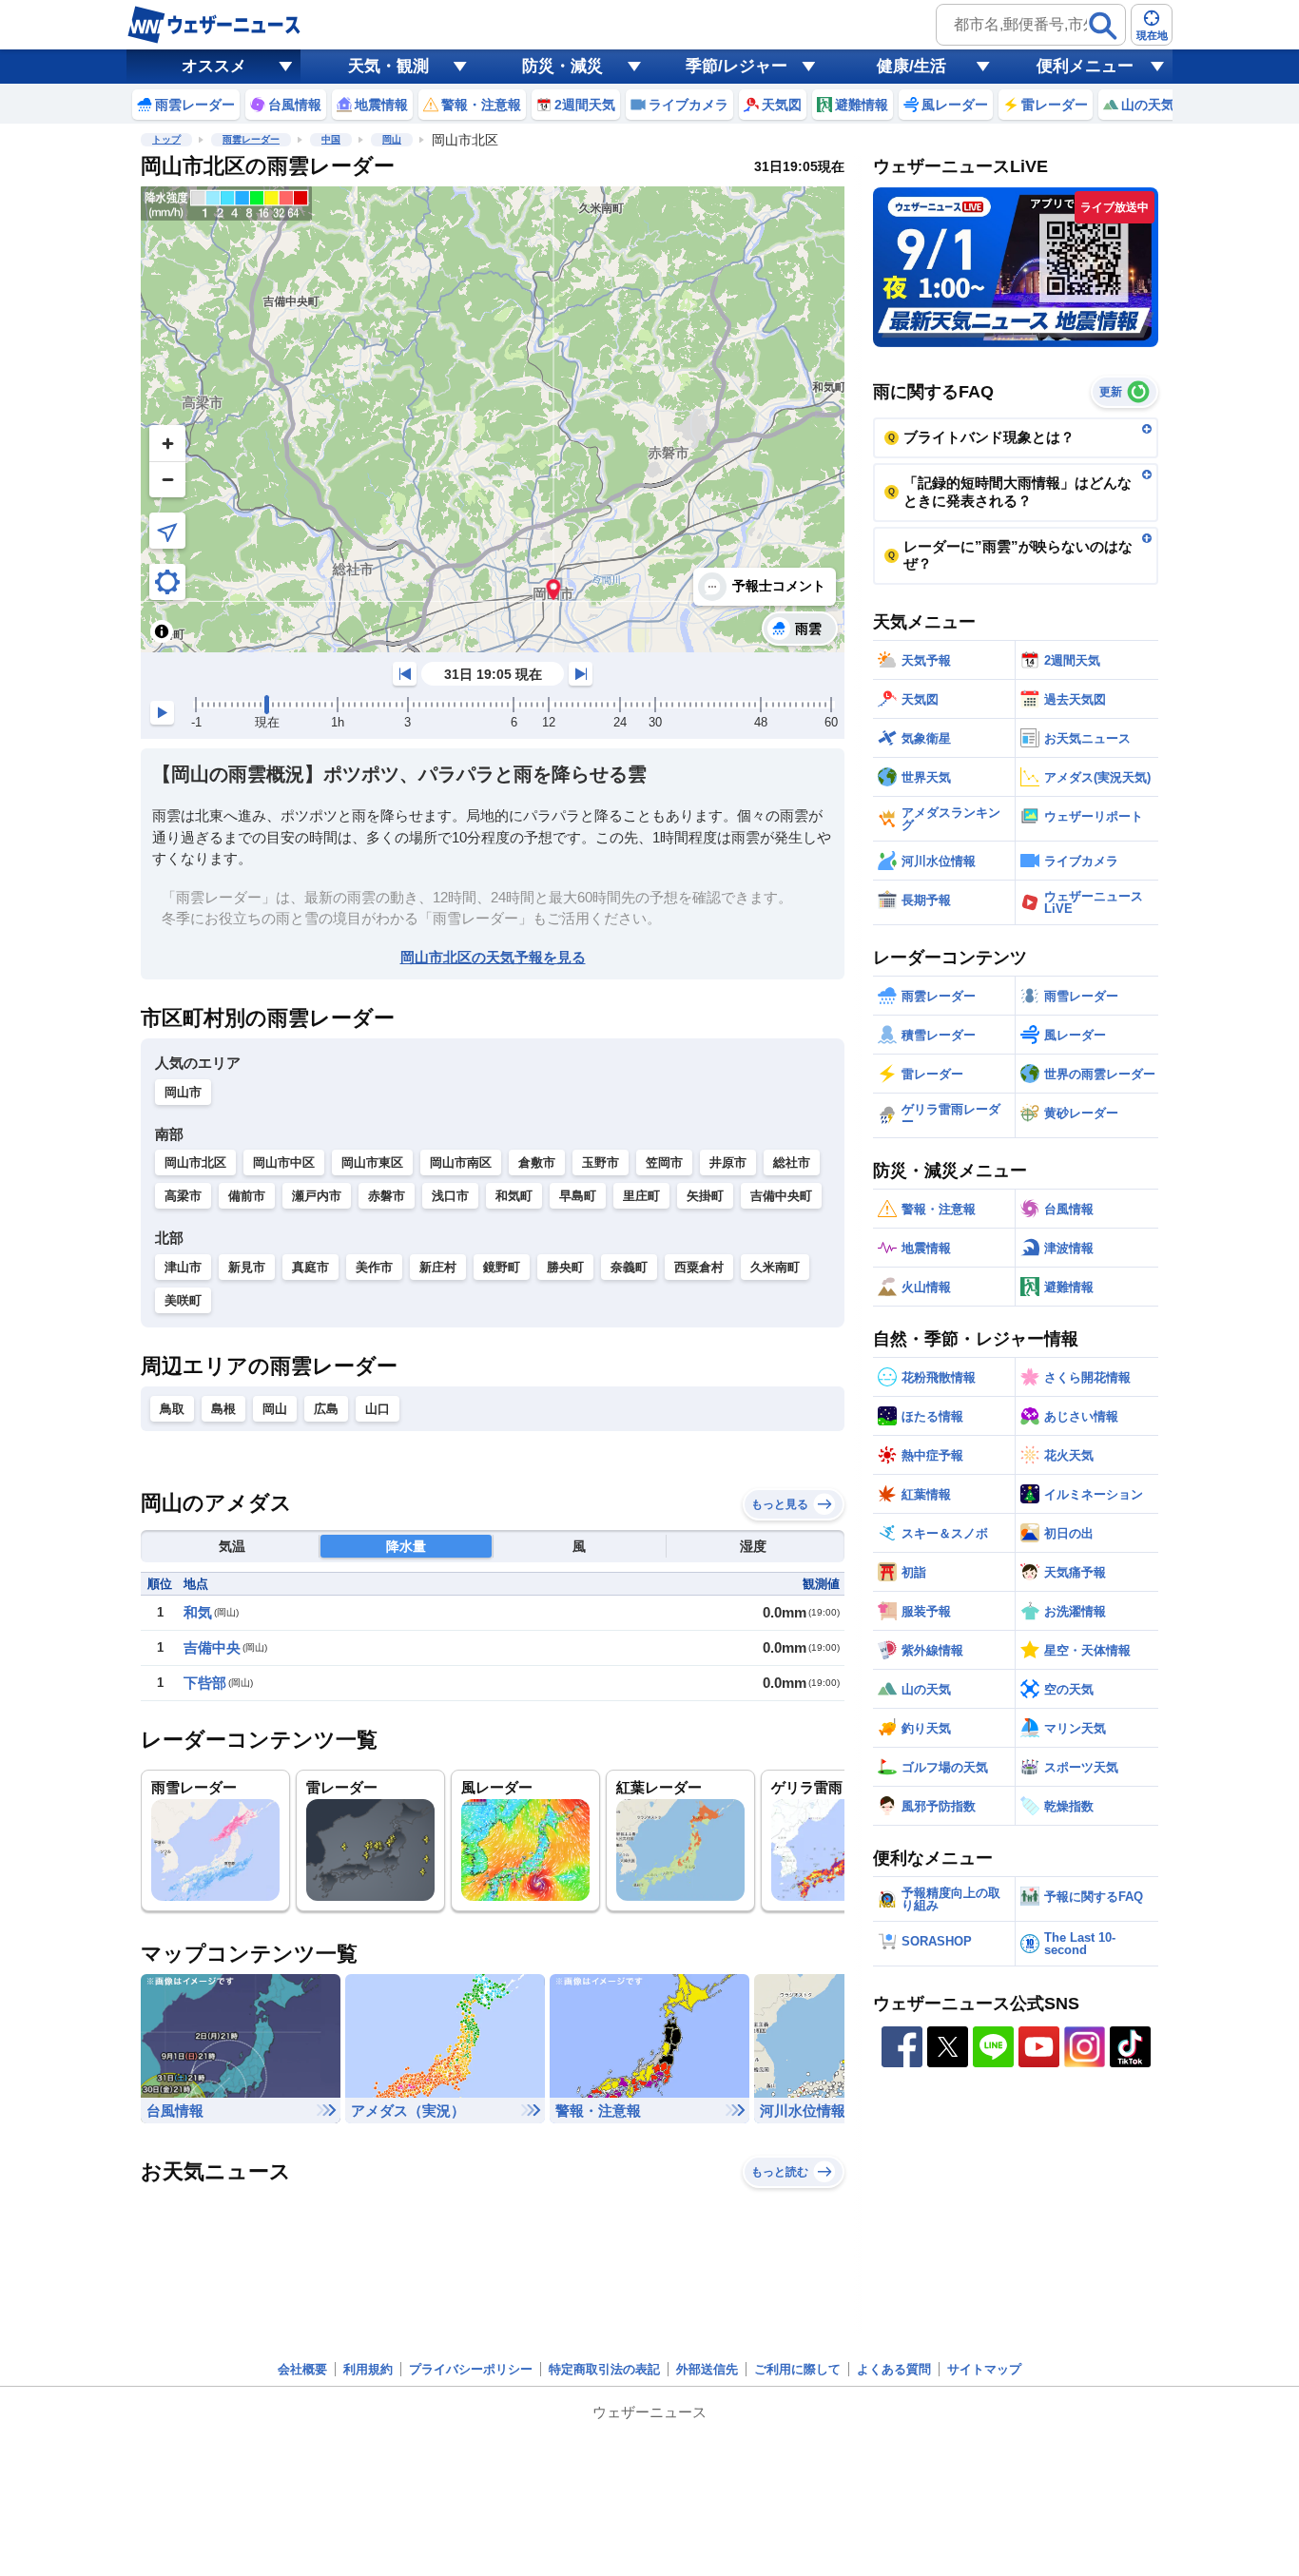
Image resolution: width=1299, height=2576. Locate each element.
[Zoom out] (167, 479)
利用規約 (368, 2369)
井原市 (728, 1162)
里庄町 (641, 1196)
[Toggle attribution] (162, 631)
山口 (378, 1409)
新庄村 (438, 1267)
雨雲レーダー (251, 139)
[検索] (1103, 26)
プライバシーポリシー (471, 2369)
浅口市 (450, 1196)
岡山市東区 (372, 1162)
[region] (493, 419)
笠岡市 (664, 1162)
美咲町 (183, 1300)
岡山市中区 (284, 1162)
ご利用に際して (797, 2369)
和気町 (514, 1196)
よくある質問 (894, 2369)
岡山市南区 (461, 1162)
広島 (326, 1409)
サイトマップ (984, 2369)
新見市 (247, 1267)
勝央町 (565, 1267)
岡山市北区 (195, 1162)
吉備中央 (212, 1647)
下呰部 (205, 1683)
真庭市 (310, 1267)
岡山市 (183, 1092)
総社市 (792, 1162)
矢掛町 (705, 1196)
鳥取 (172, 1409)
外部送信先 (707, 2369)
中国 (331, 139)
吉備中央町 (781, 1196)
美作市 (374, 1267)
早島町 (578, 1196)
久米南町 (775, 1267)
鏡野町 (502, 1267)
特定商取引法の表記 (604, 2369)
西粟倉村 (699, 1267)
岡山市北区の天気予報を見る (493, 957)
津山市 (183, 1267)
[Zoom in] (167, 443)
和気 (198, 1612)
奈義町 (629, 1267)
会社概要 (302, 2369)
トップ (166, 139)
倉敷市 (537, 1162)
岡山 (392, 139)
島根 (223, 1409)
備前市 (247, 1196)
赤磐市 (387, 1196)
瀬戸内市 (317, 1196)
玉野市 (601, 1162)
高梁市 (183, 1196)
